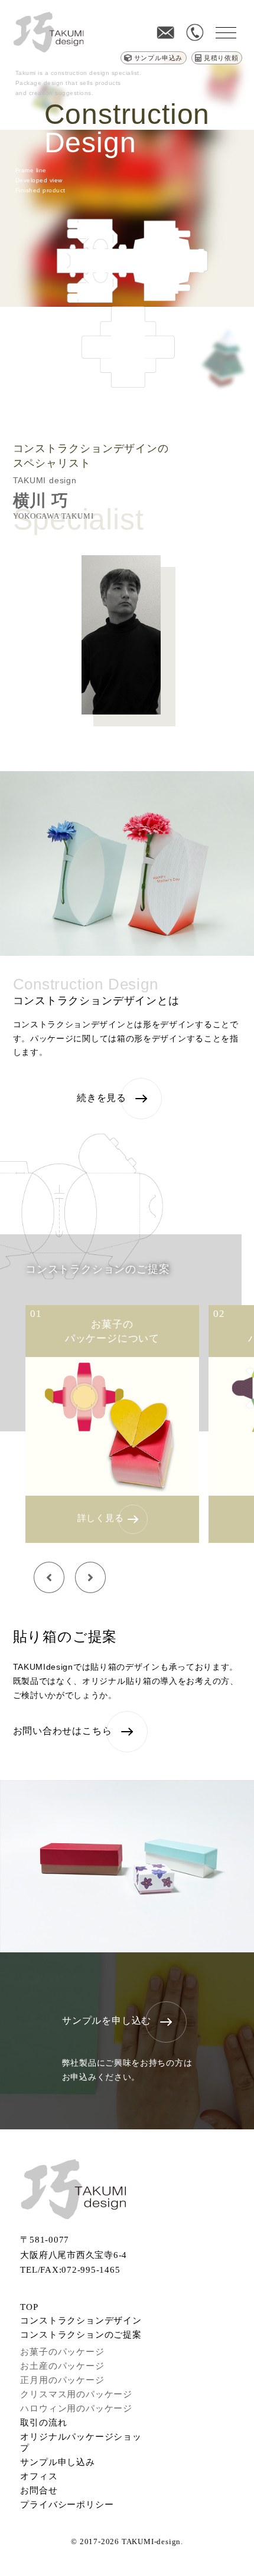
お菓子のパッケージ (62, 2352)
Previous (49, 1578)
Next (90, 1578)
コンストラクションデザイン (81, 2321)
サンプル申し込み (57, 2462)
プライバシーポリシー (67, 2505)
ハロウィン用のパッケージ (76, 2408)
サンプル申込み (159, 58)
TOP (29, 2307)
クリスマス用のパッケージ (76, 2394)
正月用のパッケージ (62, 2380)
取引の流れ (43, 2423)
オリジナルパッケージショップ (81, 2442)
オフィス (39, 2476)
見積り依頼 (221, 58)
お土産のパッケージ (62, 2366)
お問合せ (39, 2490)
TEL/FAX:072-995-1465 (70, 2270)
